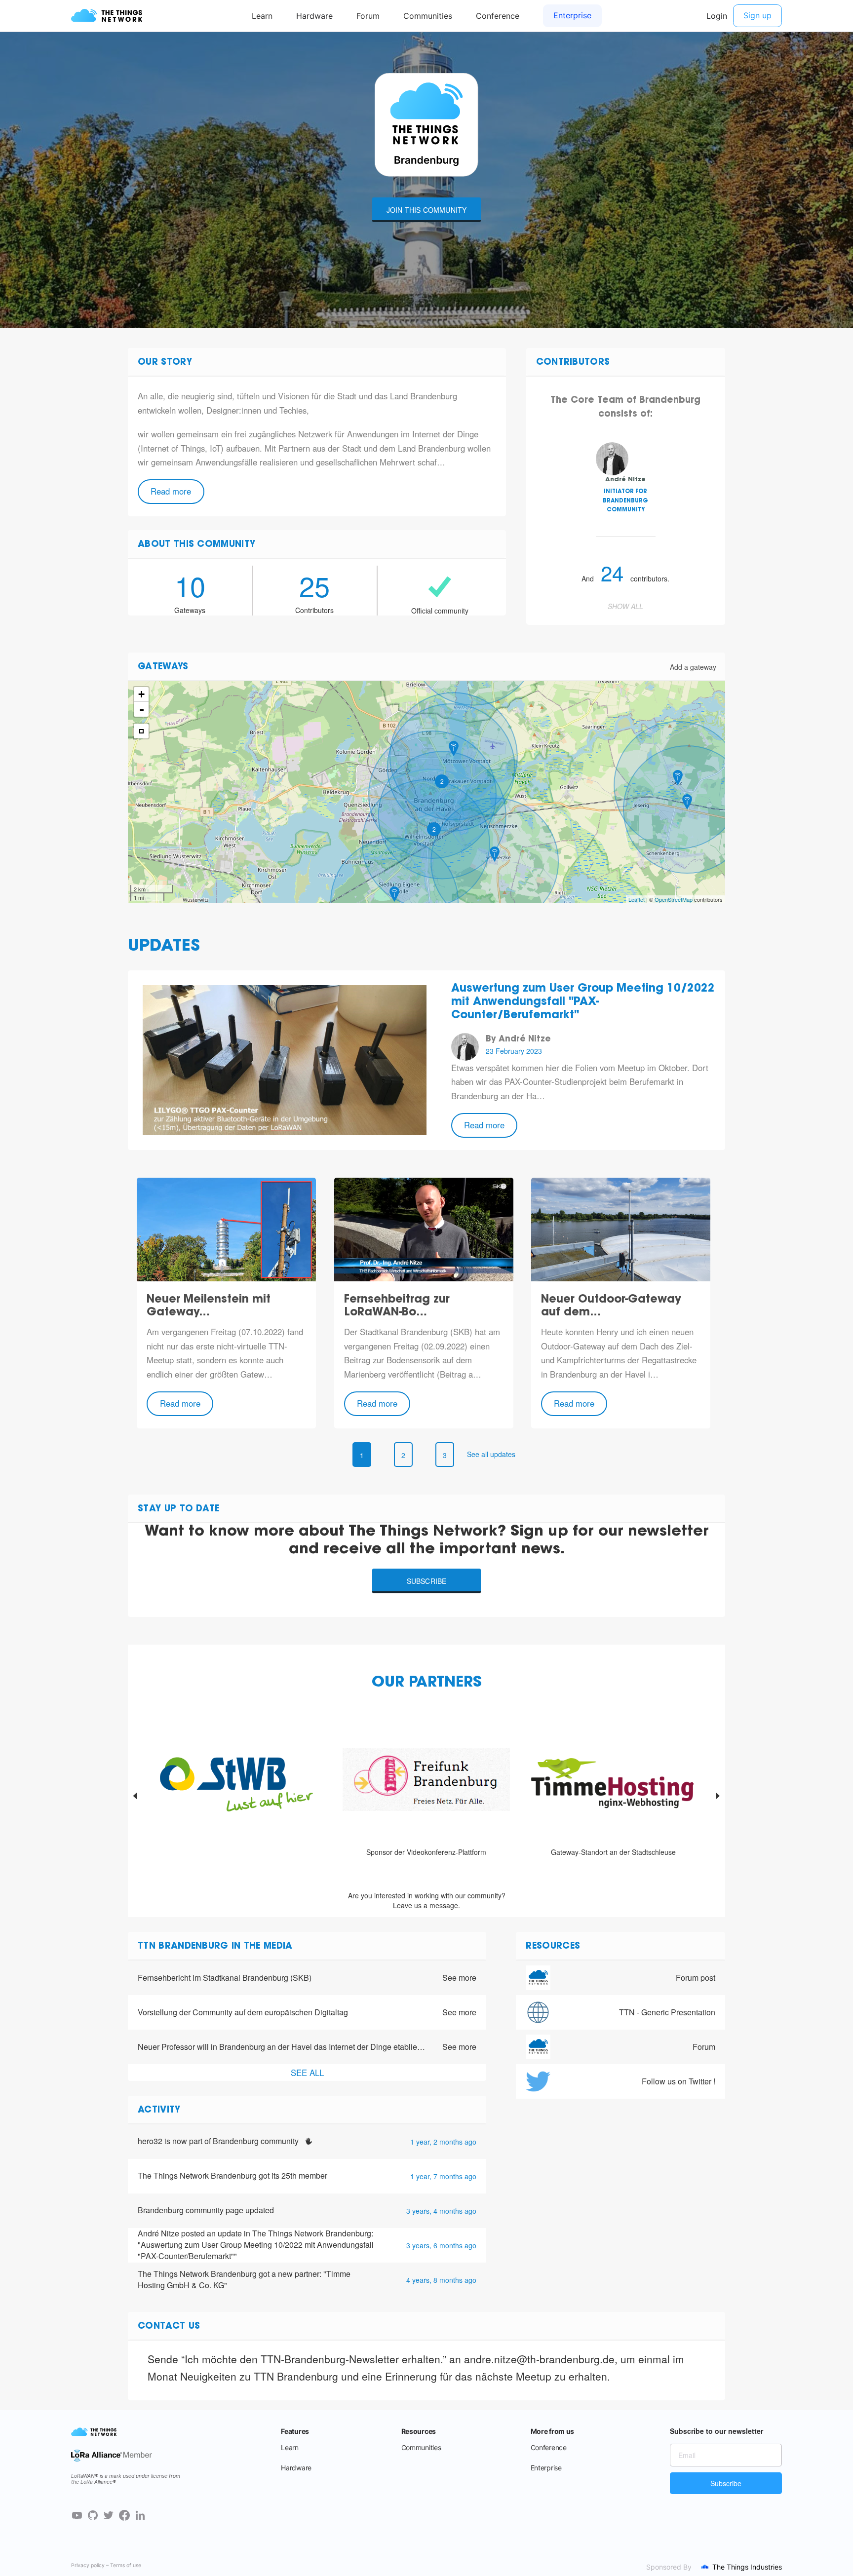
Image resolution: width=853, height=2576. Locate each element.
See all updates (491, 1454)
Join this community (427, 210)
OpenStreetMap (674, 899)
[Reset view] (141, 731)
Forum (704, 2047)
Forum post (696, 1978)
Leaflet (637, 899)
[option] (239, 1796)
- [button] (142, 709)
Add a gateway (693, 667)
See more (459, 1978)
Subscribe (427, 1581)
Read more (171, 491)
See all (307, 2073)
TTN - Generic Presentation (667, 2012)
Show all (625, 606)
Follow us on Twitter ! (679, 2081)
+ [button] (141, 694)
